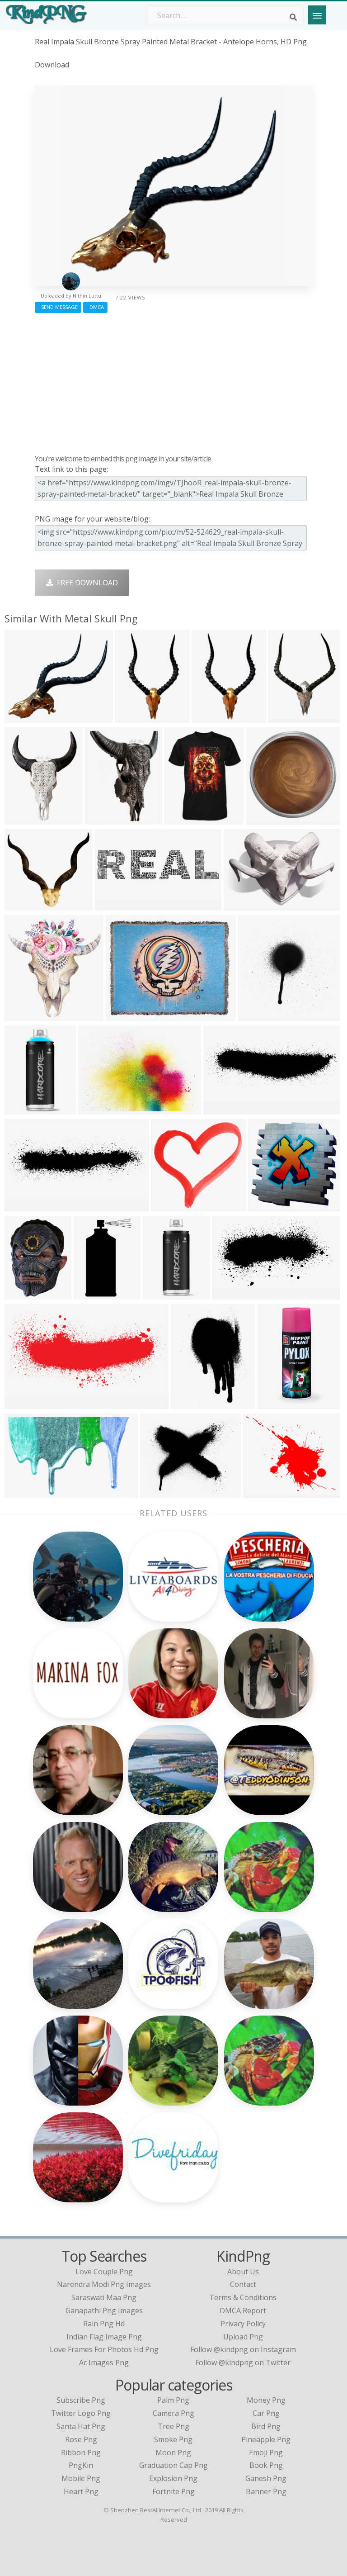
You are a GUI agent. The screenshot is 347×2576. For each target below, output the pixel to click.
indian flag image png (104, 2337)
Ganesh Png (266, 2478)
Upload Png (243, 2337)
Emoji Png (266, 2453)
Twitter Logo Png (81, 2413)
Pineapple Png (266, 2439)
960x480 (112, 905)
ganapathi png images (104, 2310)
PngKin (81, 2465)
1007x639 (23, 1492)
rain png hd (104, 2324)
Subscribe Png (81, 2400)
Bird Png (266, 2426)
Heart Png (81, 2491)
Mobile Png (81, 2478)
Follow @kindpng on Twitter (243, 2363)
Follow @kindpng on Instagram (243, 2349)
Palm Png (173, 2400)
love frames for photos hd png (104, 2349)
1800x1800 (163, 1294)
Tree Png (173, 2426)
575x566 (255, 1015)
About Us (243, 2272)
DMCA (95, 307)
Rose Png (81, 2439)
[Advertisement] (173, 381)
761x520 (241, 905)
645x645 (101, 819)
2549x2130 (161, 1492)
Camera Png (173, 2413)
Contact (243, 2284)
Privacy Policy (243, 2324)
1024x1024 (25, 1109)
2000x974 (23, 1403)
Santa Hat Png (81, 2426)
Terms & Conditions (243, 2297)
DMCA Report (243, 2310)
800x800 (21, 819)
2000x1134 (232, 1294)
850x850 (21, 1294)
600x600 (181, 819)
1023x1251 (212, 717)
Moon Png (173, 2453)
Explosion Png (173, 2478)
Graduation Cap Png (173, 2465)
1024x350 (23, 1206)
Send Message (58, 307)
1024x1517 (191, 1403)
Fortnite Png (173, 2491)
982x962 (265, 1206)
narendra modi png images (104, 2284)
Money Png (266, 2400)
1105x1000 (25, 905)
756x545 (95, 1109)
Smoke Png (173, 2439)
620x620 (123, 1015)
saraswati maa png (104, 2297)
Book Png (266, 2465)
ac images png (104, 2363)
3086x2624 (264, 1492)
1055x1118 (25, 1015)
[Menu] (317, 15)
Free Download (86, 583)
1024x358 (222, 1109)
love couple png (104, 2272)
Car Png (266, 2413)
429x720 (91, 1294)
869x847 (168, 1206)
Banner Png (266, 2491)
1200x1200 (25, 717)
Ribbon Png (81, 2453)
